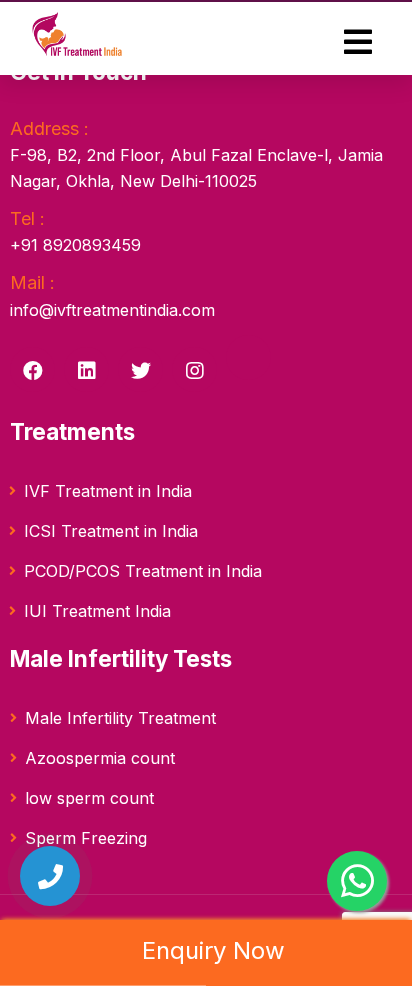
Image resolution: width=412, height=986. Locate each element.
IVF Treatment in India (108, 491)
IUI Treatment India (97, 611)
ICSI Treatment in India (111, 531)
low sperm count (89, 798)
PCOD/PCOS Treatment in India (143, 571)
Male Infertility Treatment (120, 718)
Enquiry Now (210, 950)
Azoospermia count (100, 758)
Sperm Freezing (86, 838)
